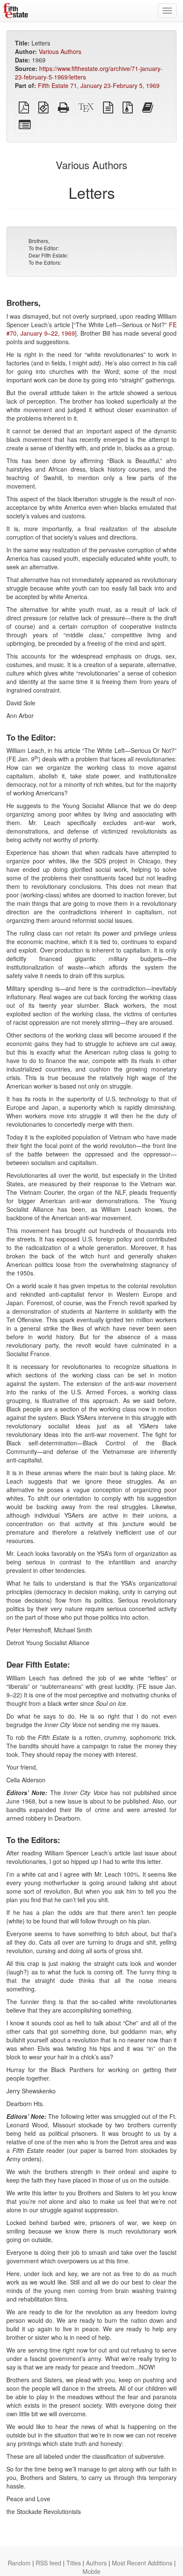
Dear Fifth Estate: (48, 255)
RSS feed (49, 2563)
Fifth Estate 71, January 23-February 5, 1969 (99, 85)
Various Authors (60, 51)
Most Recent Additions (142, 2563)
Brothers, (39, 241)
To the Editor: (44, 248)
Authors (96, 2563)
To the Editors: (45, 262)
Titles (74, 2563)
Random (19, 2563)
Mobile (91, 2571)
